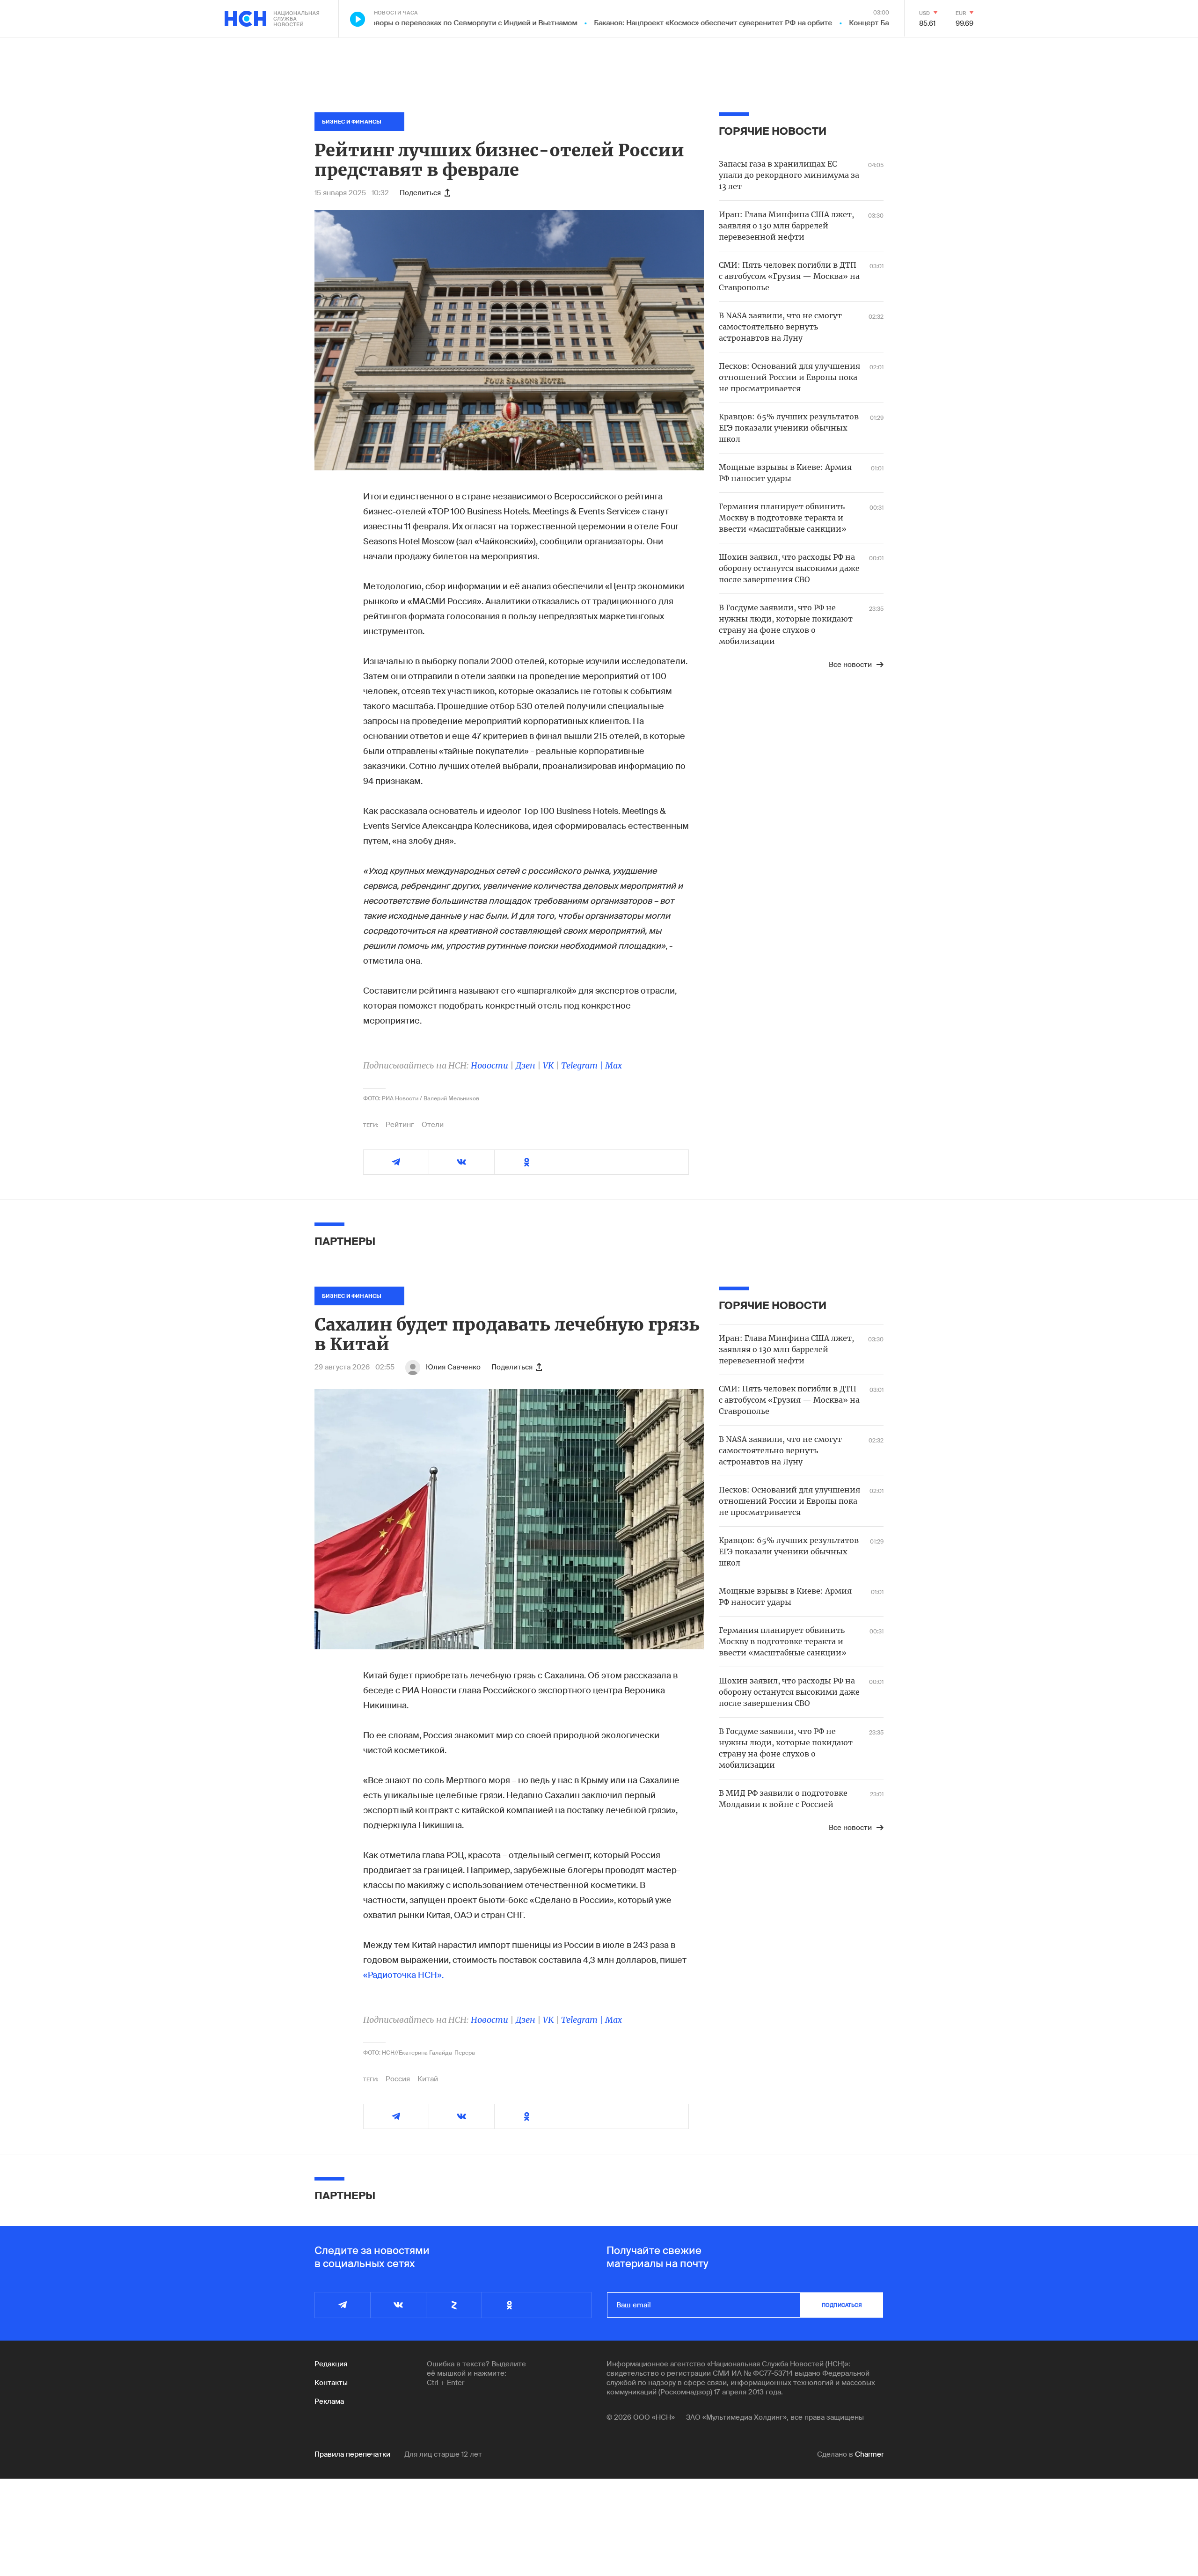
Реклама (329, 2401)
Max (614, 1065)
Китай (428, 2079)
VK (548, 1065)
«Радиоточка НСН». (403, 1975)
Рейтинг (400, 1125)
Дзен (526, 1065)
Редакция (331, 2364)
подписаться (842, 2305)
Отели (433, 1125)
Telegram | (583, 1065)
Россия (398, 2079)
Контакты (331, 2383)
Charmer (869, 2454)
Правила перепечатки (352, 2454)
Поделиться (420, 193)
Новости (489, 1065)
